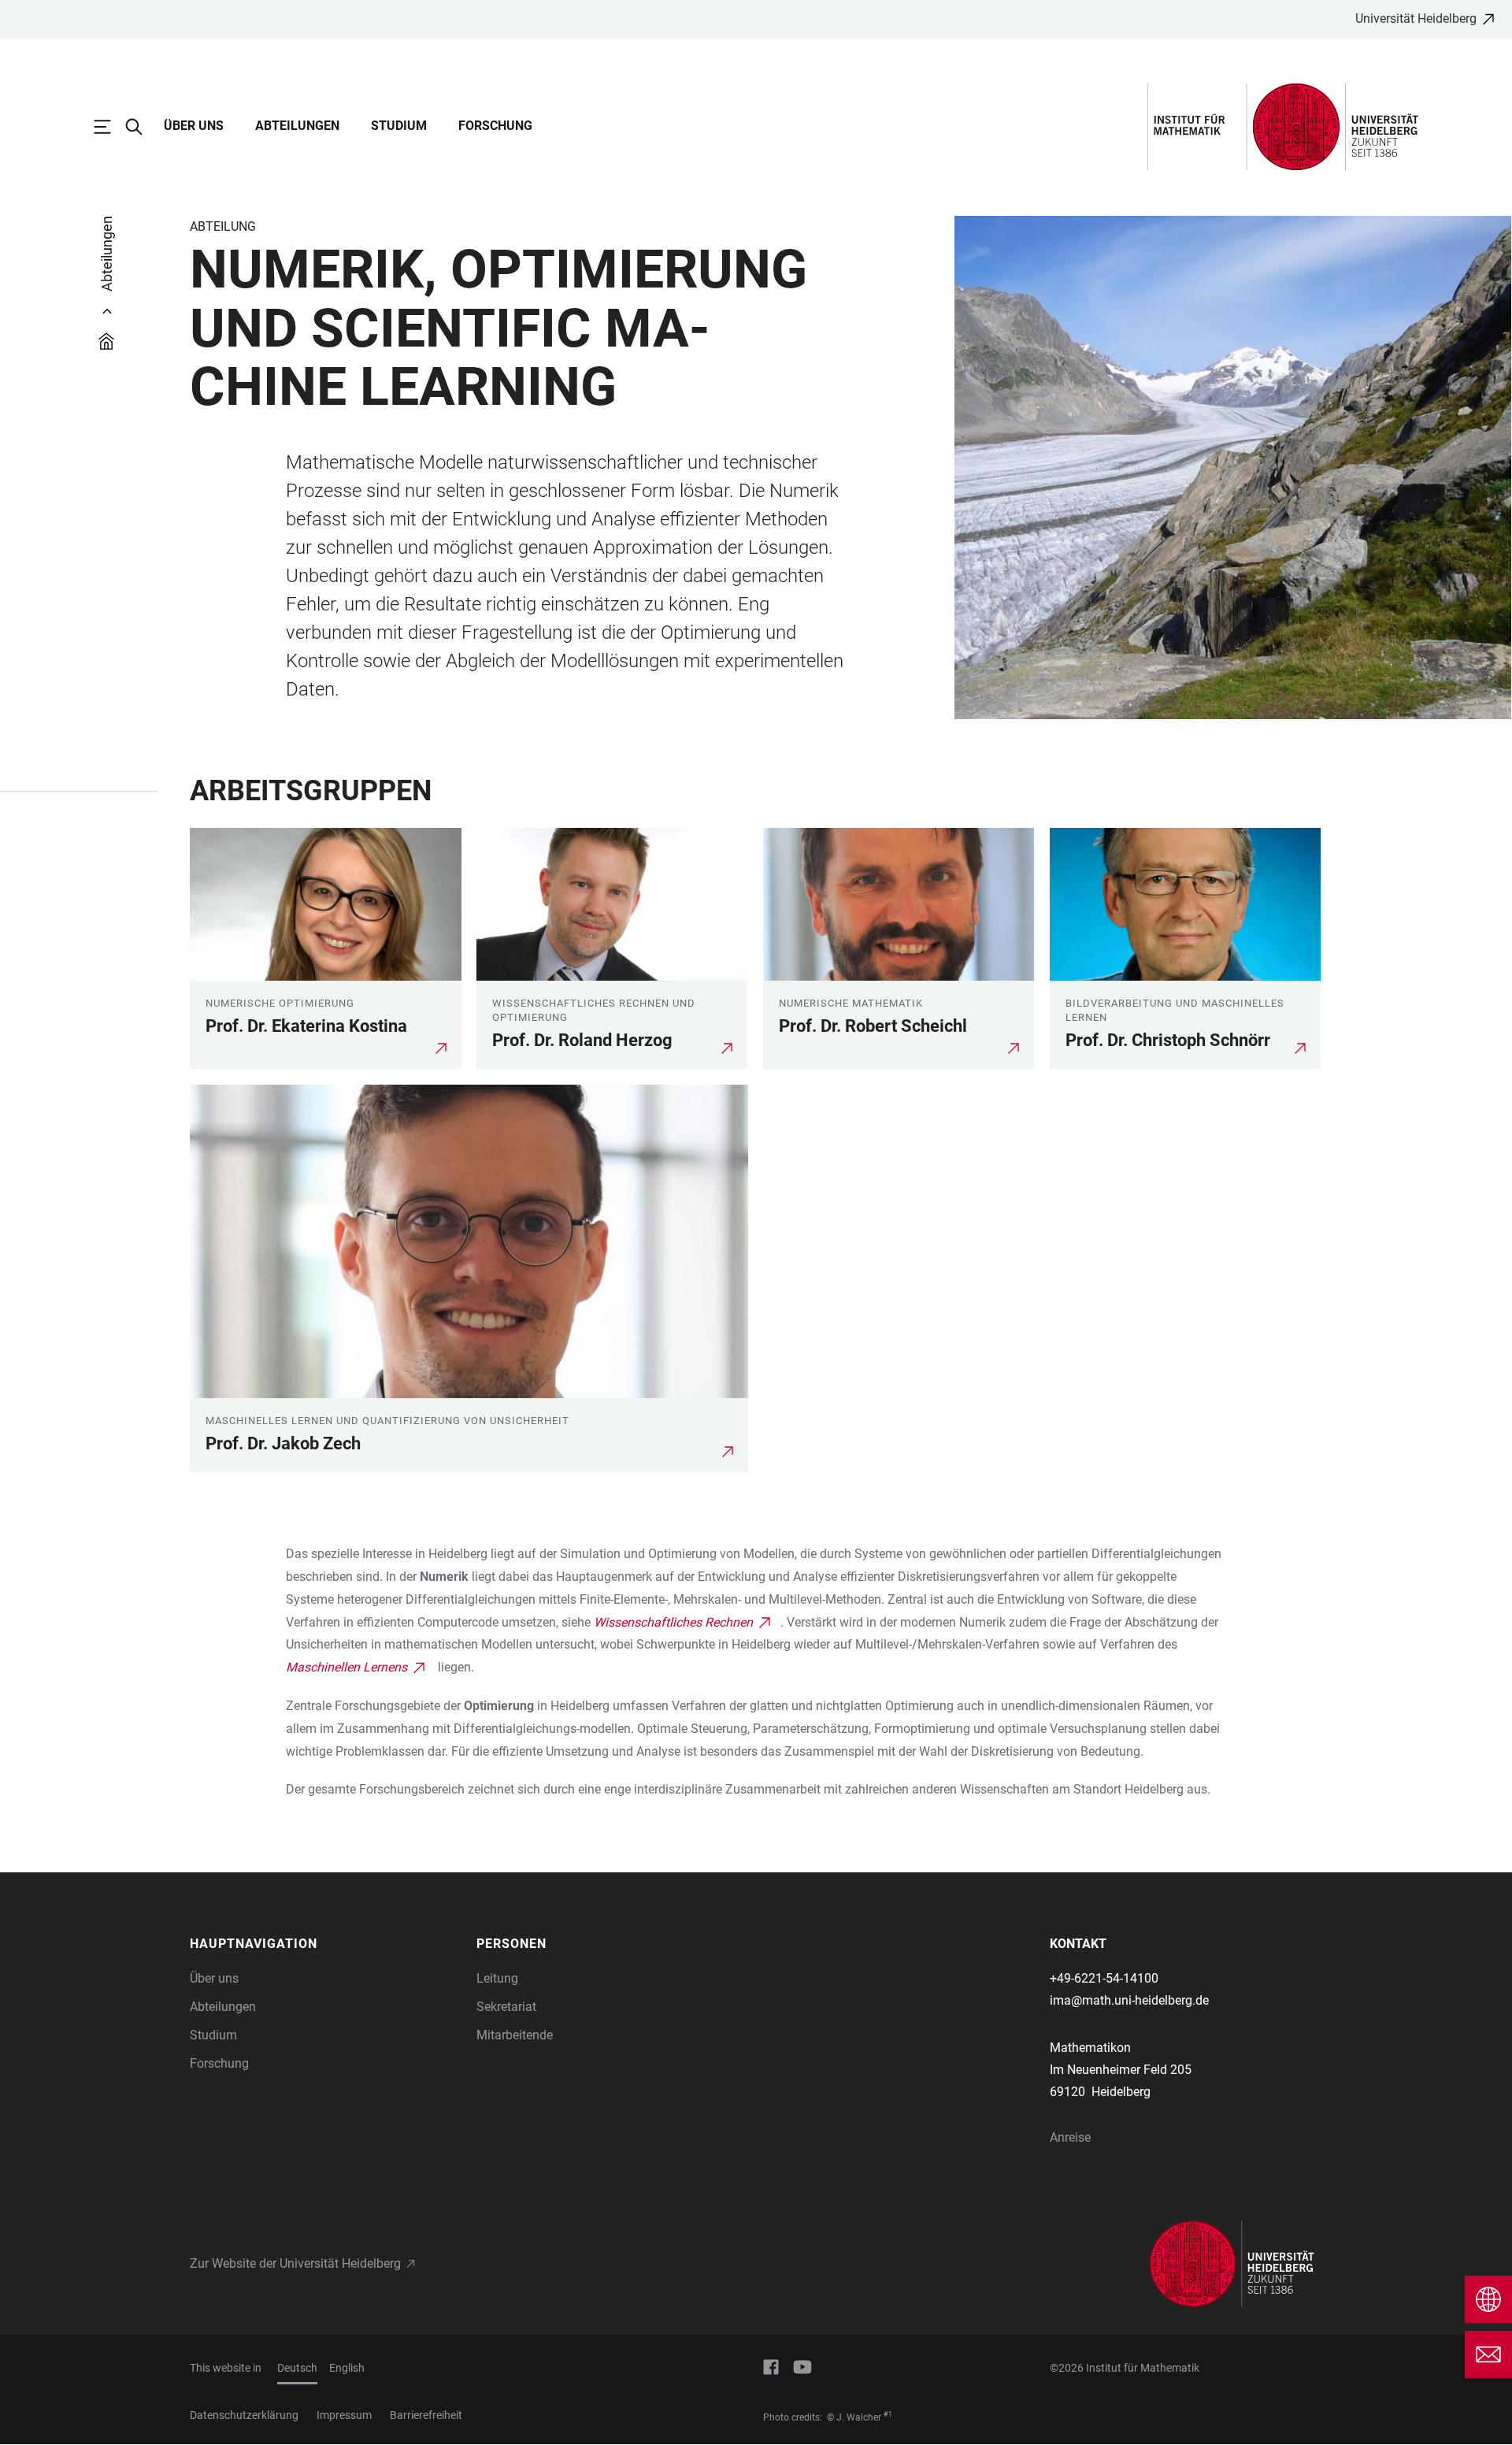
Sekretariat (506, 2007)
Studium (399, 126)
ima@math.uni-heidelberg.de (1129, 2000)
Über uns (194, 126)
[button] (325, 1944)
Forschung (495, 126)
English (347, 2368)
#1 (888, 2414)
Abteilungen (297, 126)
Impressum (344, 2415)
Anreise (1070, 2137)
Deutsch (297, 2368)
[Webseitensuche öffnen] (142, 127)
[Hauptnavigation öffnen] (110, 127)
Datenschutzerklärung (244, 2415)
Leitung (497, 1978)
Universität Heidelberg (1416, 19)
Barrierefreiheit (426, 2415)
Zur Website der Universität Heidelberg (295, 2263)
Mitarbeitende (515, 2035)
